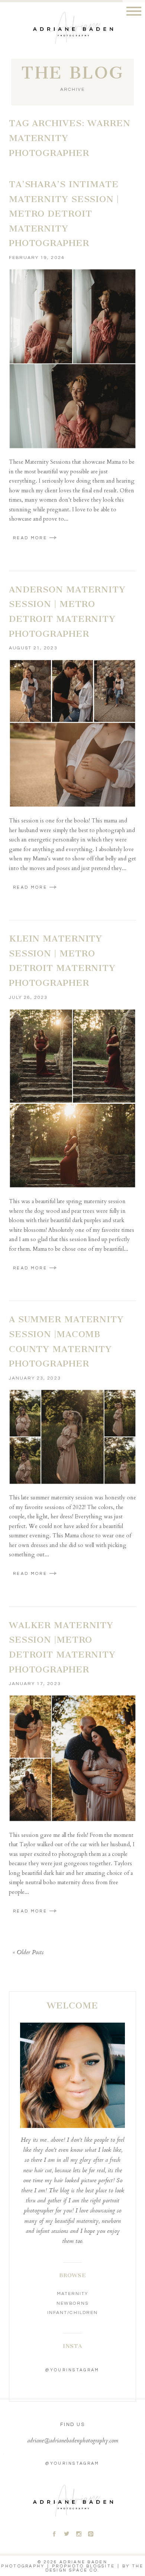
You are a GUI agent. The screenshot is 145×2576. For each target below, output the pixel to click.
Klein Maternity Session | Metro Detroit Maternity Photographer (62, 961)
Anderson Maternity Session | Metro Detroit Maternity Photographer (67, 612)
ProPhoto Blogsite (83, 2566)
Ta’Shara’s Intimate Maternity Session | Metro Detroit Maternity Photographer (64, 214)
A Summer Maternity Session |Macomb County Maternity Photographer (66, 1341)
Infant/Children (72, 2313)
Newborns (72, 2303)
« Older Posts (28, 1953)
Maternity (72, 2294)
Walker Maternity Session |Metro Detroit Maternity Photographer (62, 1647)
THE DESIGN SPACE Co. (95, 2568)
